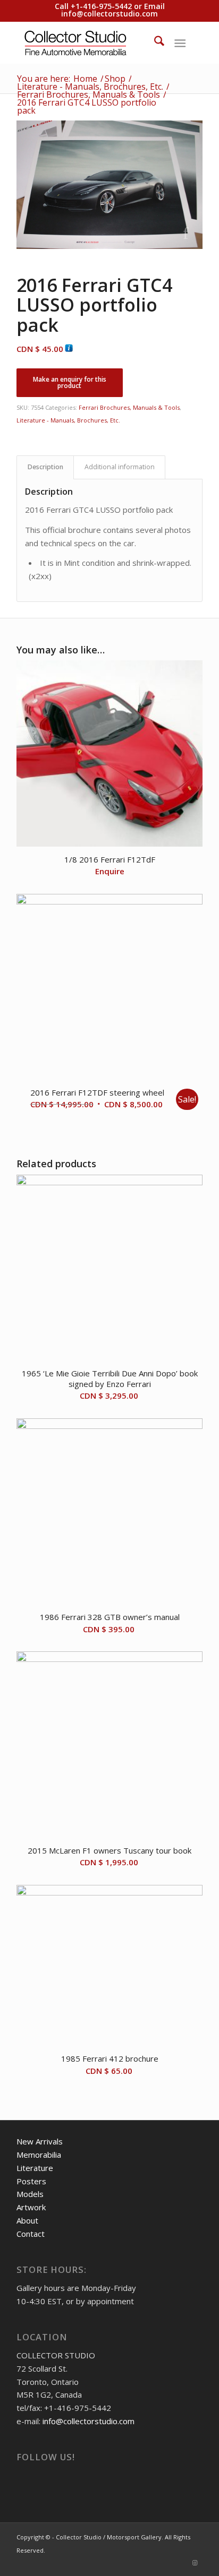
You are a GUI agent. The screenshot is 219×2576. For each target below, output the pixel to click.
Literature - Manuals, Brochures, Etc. (68, 420)
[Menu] (180, 42)
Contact (31, 2234)
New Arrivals (40, 2141)
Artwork (31, 2207)
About (27, 2220)
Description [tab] (45, 467)
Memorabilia (39, 2155)
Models (30, 2194)
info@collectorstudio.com (109, 14)
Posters (31, 2181)
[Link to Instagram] (195, 2563)
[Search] (154, 42)
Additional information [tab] (120, 467)
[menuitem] (154, 42)
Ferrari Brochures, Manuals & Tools (129, 407)
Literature (35, 2168)
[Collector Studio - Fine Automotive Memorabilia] (91, 42)
